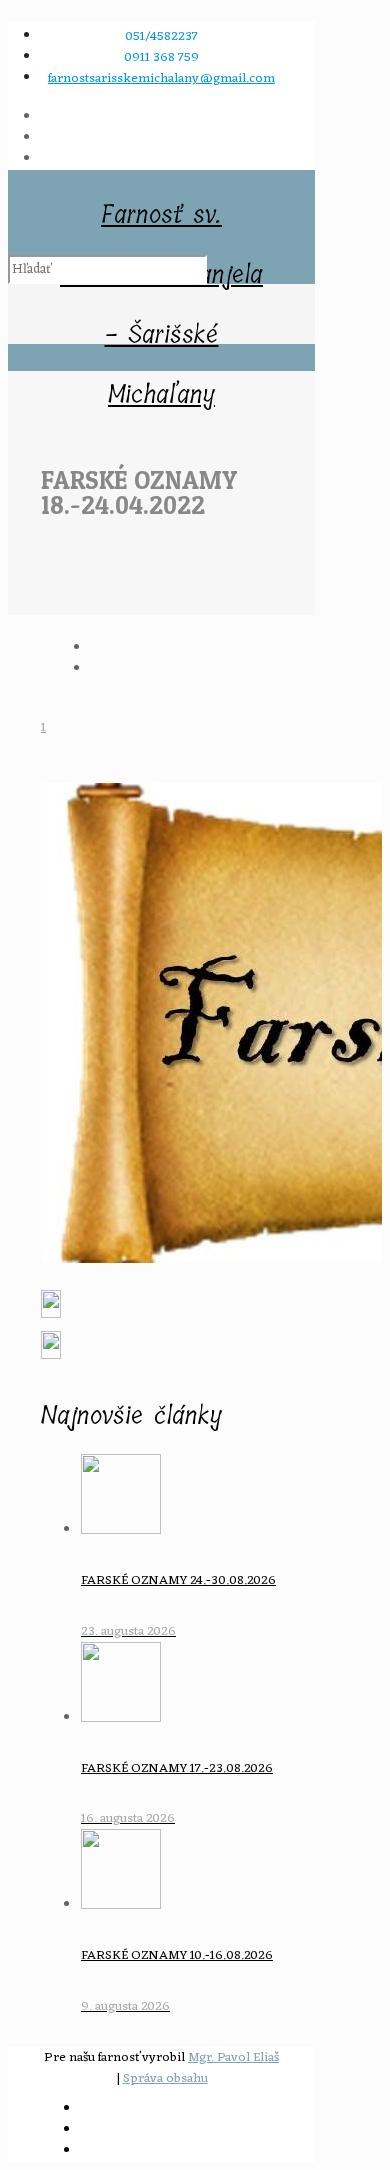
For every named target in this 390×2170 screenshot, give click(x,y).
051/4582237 (161, 36)
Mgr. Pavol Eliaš (233, 2057)
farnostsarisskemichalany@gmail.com (161, 78)
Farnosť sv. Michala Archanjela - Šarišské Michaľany (161, 219)
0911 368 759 (161, 57)
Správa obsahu (165, 2078)
